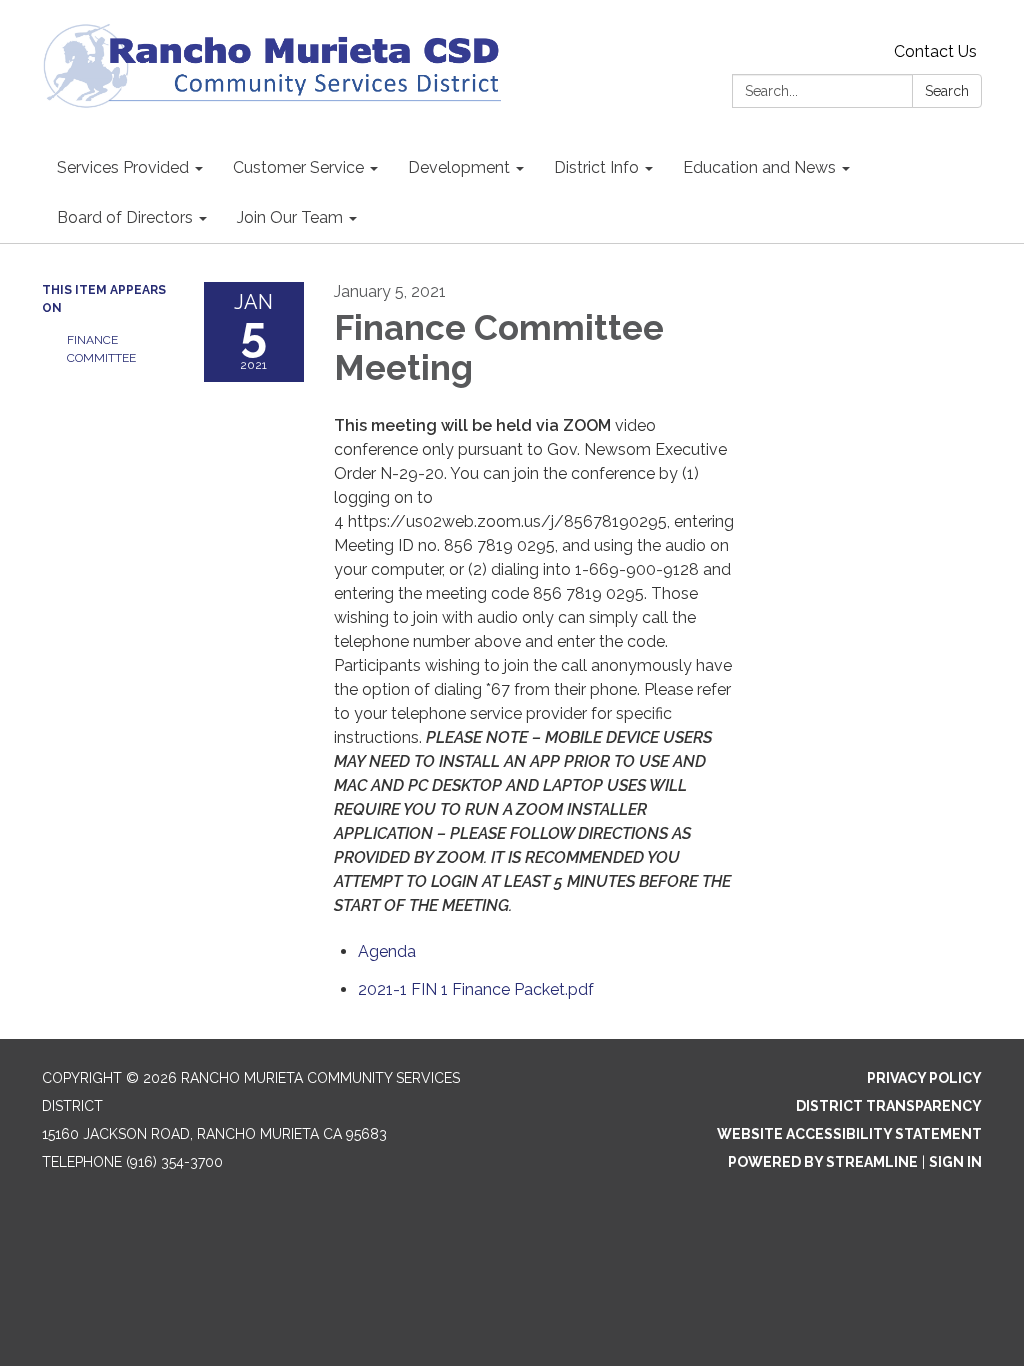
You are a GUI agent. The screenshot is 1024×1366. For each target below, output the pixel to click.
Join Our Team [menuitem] (290, 217)
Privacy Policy (924, 1078)
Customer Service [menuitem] (298, 167)
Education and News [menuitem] (759, 167)
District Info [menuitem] (596, 167)
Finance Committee (101, 349)
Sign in (955, 1162)
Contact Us (935, 51)
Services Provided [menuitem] (123, 167)
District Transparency (889, 1106)
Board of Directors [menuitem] (125, 217)
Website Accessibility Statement (849, 1134)
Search (947, 91)
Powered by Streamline (823, 1162)
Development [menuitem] (459, 167)
